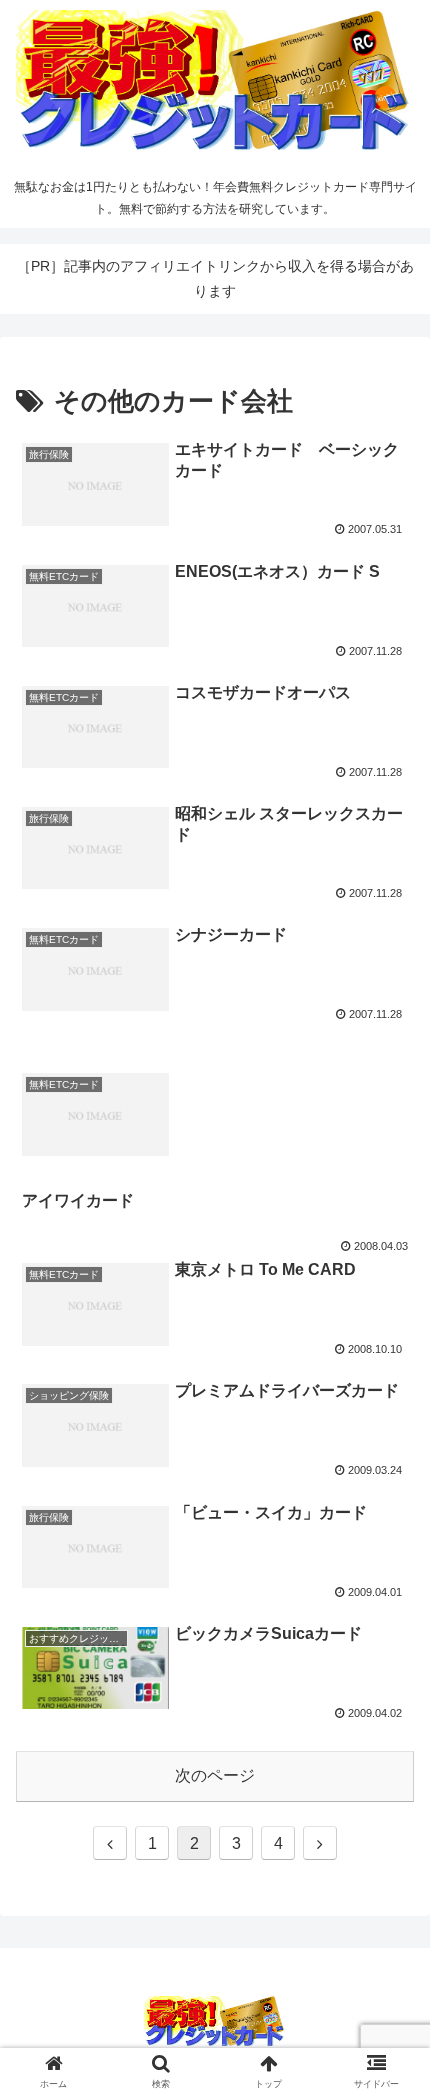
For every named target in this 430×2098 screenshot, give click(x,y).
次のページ (215, 1775)
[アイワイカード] (215, 1046)
